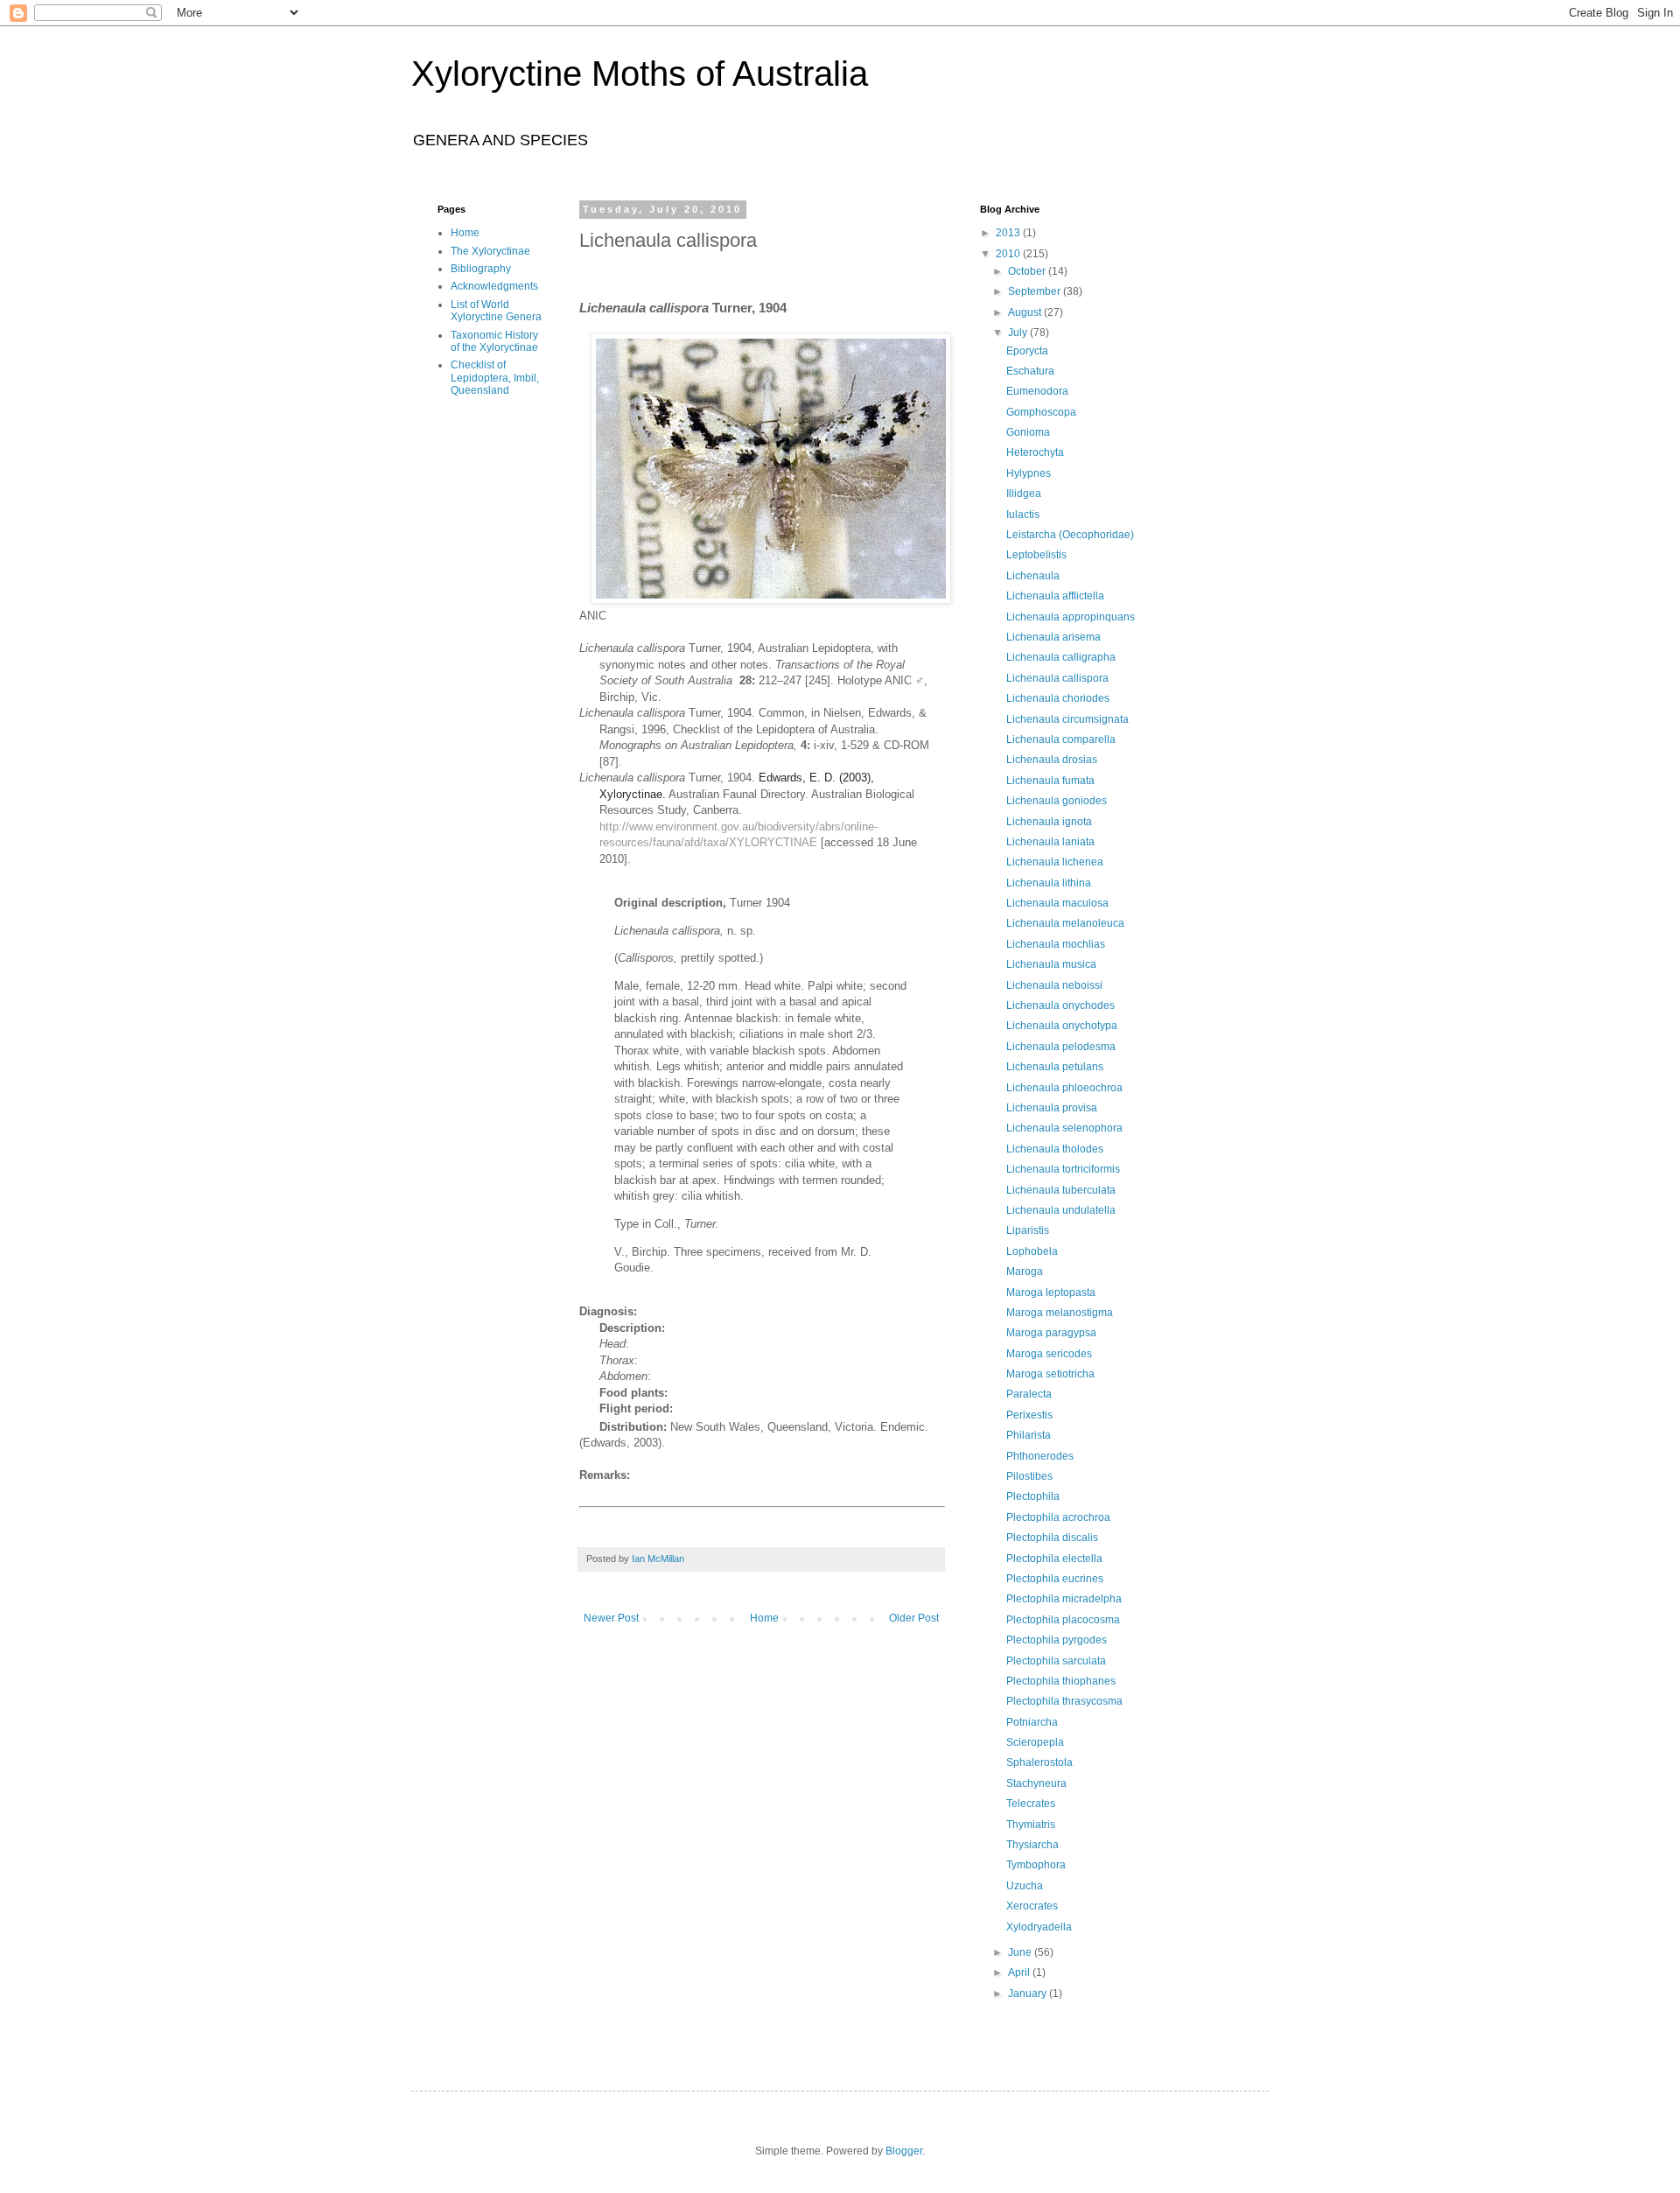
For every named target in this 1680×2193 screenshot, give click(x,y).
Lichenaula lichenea (1055, 862)
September (1036, 291)
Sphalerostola (1039, 1762)
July (1019, 333)
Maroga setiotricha (1050, 1374)
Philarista (1029, 1435)
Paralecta (1029, 1394)
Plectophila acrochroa (1058, 1517)
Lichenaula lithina (1049, 883)
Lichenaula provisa (1052, 1108)
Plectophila (1033, 1496)
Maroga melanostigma (1060, 1313)
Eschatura (1030, 371)
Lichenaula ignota (1049, 822)
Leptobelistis (1036, 555)
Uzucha (1025, 1886)
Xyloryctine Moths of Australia (640, 74)
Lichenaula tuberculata (1061, 1190)
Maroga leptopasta (1051, 1293)
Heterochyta (1035, 452)
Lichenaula (1033, 576)
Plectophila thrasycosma (1064, 1701)
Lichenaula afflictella (1055, 596)
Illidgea (1024, 494)
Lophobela (1032, 1251)
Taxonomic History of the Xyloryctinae (494, 341)
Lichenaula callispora (1057, 678)
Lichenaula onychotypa (1062, 1026)
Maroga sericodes (1049, 1354)
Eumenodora (1037, 391)
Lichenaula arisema (1053, 637)
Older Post (914, 1618)
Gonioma (1028, 432)
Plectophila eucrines (1055, 1579)
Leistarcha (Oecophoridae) (1070, 535)
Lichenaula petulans (1055, 1067)
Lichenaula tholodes (1055, 1149)
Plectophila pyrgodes (1057, 1640)
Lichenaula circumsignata (1067, 719)
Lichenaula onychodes (1060, 1005)
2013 (1009, 233)
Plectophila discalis (1052, 1538)
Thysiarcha (1032, 1845)
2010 (1009, 254)
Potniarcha (1032, 1722)
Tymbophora (1036, 1865)
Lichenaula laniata (1050, 842)
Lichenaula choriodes (1058, 698)
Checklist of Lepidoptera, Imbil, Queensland (495, 378)
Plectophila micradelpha (1064, 1599)
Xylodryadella (1039, 1927)
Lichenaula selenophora (1064, 1128)
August (1026, 312)
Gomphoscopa (1041, 412)
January (1029, 1993)
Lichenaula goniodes (1057, 801)
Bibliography (481, 269)
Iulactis (1023, 515)
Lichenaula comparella (1061, 739)
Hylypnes (1029, 473)
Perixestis (1029, 1415)
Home (764, 1618)
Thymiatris (1031, 1825)
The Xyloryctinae (490, 251)
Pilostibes (1029, 1476)
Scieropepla (1035, 1742)
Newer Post (611, 1618)
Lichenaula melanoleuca (1065, 923)
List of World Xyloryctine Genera (496, 311)
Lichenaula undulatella (1061, 1210)
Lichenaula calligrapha (1061, 657)
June (1021, 1952)
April (1020, 1972)
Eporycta (1027, 351)
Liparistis (1028, 1230)
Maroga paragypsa (1051, 1333)
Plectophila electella (1054, 1559)
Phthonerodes (1040, 1456)
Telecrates (1031, 1804)
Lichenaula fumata (1050, 781)
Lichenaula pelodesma (1061, 1047)
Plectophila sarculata (1056, 1661)
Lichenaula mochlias (1056, 944)
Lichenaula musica (1051, 964)
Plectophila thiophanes (1061, 1681)
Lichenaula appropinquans (1071, 617)
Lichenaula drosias (1052, 760)
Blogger (904, 2151)
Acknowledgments (494, 286)
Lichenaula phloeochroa (1064, 1088)
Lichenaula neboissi (1054, 985)
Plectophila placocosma (1063, 1620)
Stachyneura (1036, 1783)
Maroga (1025, 1272)
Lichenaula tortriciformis (1063, 1169)
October (1028, 271)
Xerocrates (1032, 1906)
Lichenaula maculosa (1057, 903)
